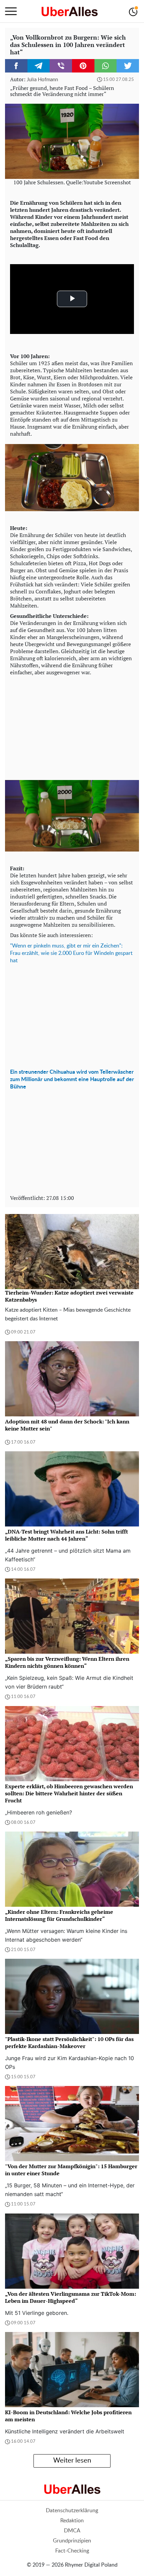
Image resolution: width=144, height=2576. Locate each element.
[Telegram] (39, 66)
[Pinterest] (83, 66)
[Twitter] (128, 66)
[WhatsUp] (106, 66)
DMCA (72, 2531)
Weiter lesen (72, 2461)
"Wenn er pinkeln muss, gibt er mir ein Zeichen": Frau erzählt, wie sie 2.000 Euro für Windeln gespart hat (71, 953)
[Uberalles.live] (69, 11)
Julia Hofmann (42, 80)
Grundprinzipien (72, 2541)
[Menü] (11, 11)
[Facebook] (16, 66)
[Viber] (61, 66)
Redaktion (72, 2521)
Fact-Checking (72, 2551)
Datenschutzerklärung (72, 2511)
